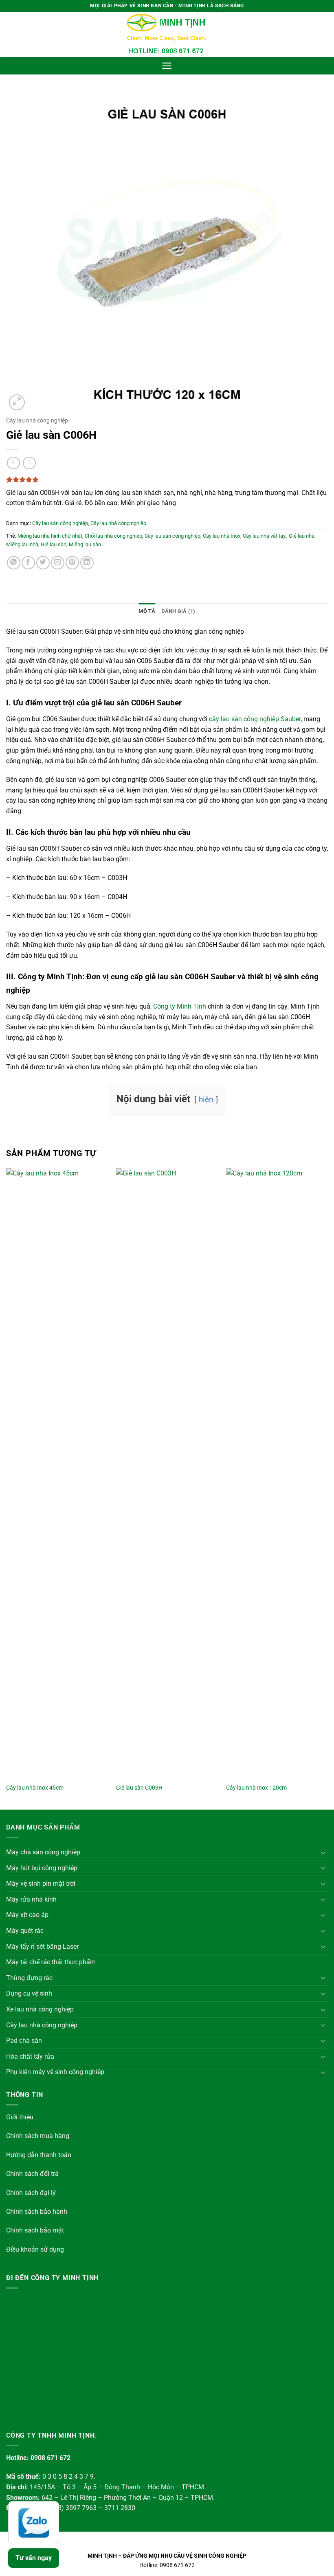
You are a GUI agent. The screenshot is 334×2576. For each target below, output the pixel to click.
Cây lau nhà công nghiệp (37, 420)
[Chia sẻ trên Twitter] (43, 563)
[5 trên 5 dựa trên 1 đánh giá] (167, 479)
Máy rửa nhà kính (31, 1899)
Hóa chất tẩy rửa (30, 2056)
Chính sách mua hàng (38, 2136)
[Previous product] (29, 463)
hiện (206, 1100)
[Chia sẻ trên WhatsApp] (14, 563)
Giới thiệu (20, 2117)
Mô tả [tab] (147, 611)
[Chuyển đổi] (323, 1852)
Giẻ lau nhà (302, 536)
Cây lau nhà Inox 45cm (35, 1788)
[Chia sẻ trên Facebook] (28, 563)
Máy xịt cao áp (27, 1915)
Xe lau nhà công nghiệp (40, 2009)
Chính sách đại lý (31, 2193)
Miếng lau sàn (85, 544)
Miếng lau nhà (22, 544)
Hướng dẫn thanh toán (39, 2155)
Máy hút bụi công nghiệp (42, 1868)
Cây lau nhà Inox (222, 536)
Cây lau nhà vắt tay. (265, 536)
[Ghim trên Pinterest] (72, 563)
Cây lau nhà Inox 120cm (256, 1788)
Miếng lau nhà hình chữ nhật (50, 536)
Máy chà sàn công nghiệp (43, 1852)
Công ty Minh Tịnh (180, 1006)
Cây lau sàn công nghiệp (60, 523)
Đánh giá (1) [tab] (178, 611)
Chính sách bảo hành (37, 2212)
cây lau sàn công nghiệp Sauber (255, 719)
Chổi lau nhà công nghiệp (113, 536)
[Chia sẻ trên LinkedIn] (87, 563)
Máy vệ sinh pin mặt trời (41, 1883)
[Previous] (7, 1488)
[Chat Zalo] (34, 2523)
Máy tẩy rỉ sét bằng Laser (42, 1947)
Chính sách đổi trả (32, 2174)
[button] (167, 66)
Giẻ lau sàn (54, 544)
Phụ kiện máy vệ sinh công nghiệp (55, 2072)
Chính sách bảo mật (35, 2230)
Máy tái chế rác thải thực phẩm (51, 1962)
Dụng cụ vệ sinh (29, 1993)
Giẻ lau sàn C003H (139, 1788)
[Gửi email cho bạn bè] (58, 563)
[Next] (327, 1488)
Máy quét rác (25, 1931)
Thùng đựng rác (29, 1978)
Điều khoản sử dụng (35, 2249)
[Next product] (13, 463)
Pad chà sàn (24, 2041)
